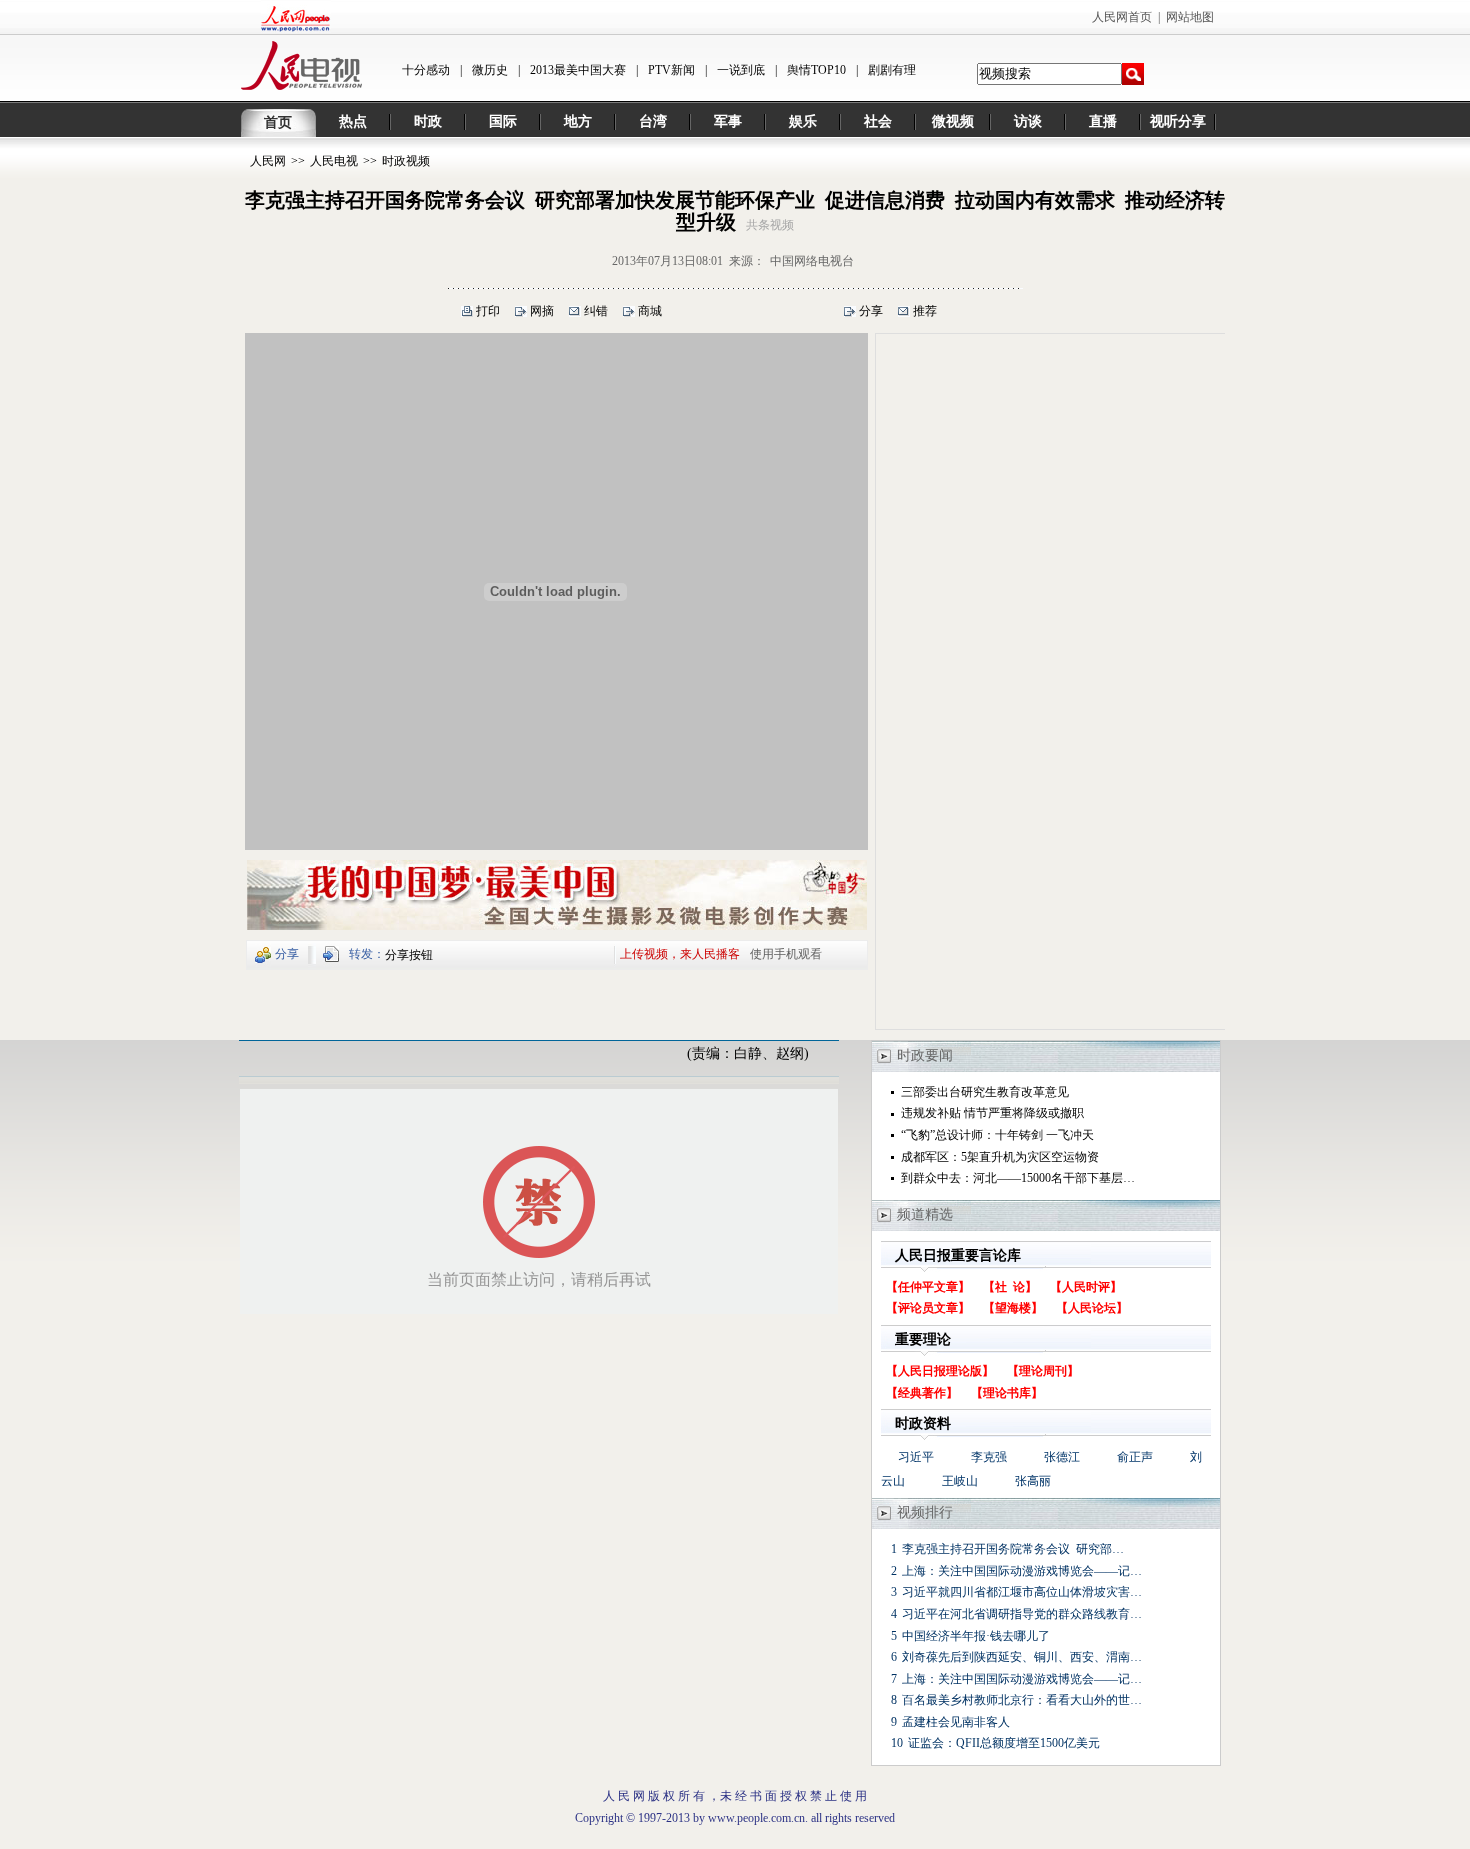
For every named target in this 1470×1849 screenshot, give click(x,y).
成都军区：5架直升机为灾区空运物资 (1000, 1157)
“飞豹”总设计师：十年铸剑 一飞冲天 (997, 1135)
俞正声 (1135, 1457)
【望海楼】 (1013, 1308)
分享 (871, 311)
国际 (503, 121)
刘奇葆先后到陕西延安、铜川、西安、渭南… (1022, 1657)
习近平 (916, 1457)
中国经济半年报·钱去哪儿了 (976, 1636)
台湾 (653, 121)
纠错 (596, 311)
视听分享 (1178, 121)
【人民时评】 (1086, 1287)
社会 (878, 121)
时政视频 (406, 161)
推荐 (925, 311)
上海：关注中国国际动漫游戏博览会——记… (1022, 1571)
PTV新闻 (671, 70)
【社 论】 (1010, 1287)
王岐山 (960, 1481)
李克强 (989, 1457)
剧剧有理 (892, 70)
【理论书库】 (1007, 1393)
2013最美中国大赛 (578, 70)
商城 (650, 311)
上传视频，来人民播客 (680, 954)
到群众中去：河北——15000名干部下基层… (1018, 1178)
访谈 (1028, 121)
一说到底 (741, 70)
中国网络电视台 (812, 261)
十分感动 (426, 70)
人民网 (268, 161)
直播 (1103, 121)
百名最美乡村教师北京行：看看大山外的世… (1022, 1700)
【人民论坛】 (1092, 1308)
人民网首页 (1122, 17)
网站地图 (1190, 17)
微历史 (490, 70)
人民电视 (334, 161)
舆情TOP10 (816, 70)
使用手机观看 (786, 954)
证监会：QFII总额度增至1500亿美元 (1004, 1743)
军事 (728, 121)
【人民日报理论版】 (940, 1371)
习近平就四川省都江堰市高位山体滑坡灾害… (1022, 1592)
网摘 (542, 311)
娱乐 (803, 121)
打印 (488, 311)
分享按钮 (409, 955)
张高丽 (1033, 1481)
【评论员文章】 (928, 1308)
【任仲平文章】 (928, 1287)
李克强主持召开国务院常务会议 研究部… (1013, 1549)
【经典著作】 (922, 1393)
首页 (278, 122)
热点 (353, 121)
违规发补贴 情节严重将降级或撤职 (992, 1113)
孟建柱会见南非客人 (956, 1722)
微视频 (953, 121)
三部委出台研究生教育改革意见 (985, 1092)
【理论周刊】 (1043, 1371)
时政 (428, 121)
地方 (578, 121)
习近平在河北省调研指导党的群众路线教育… (1022, 1614)
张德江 (1062, 1457)
